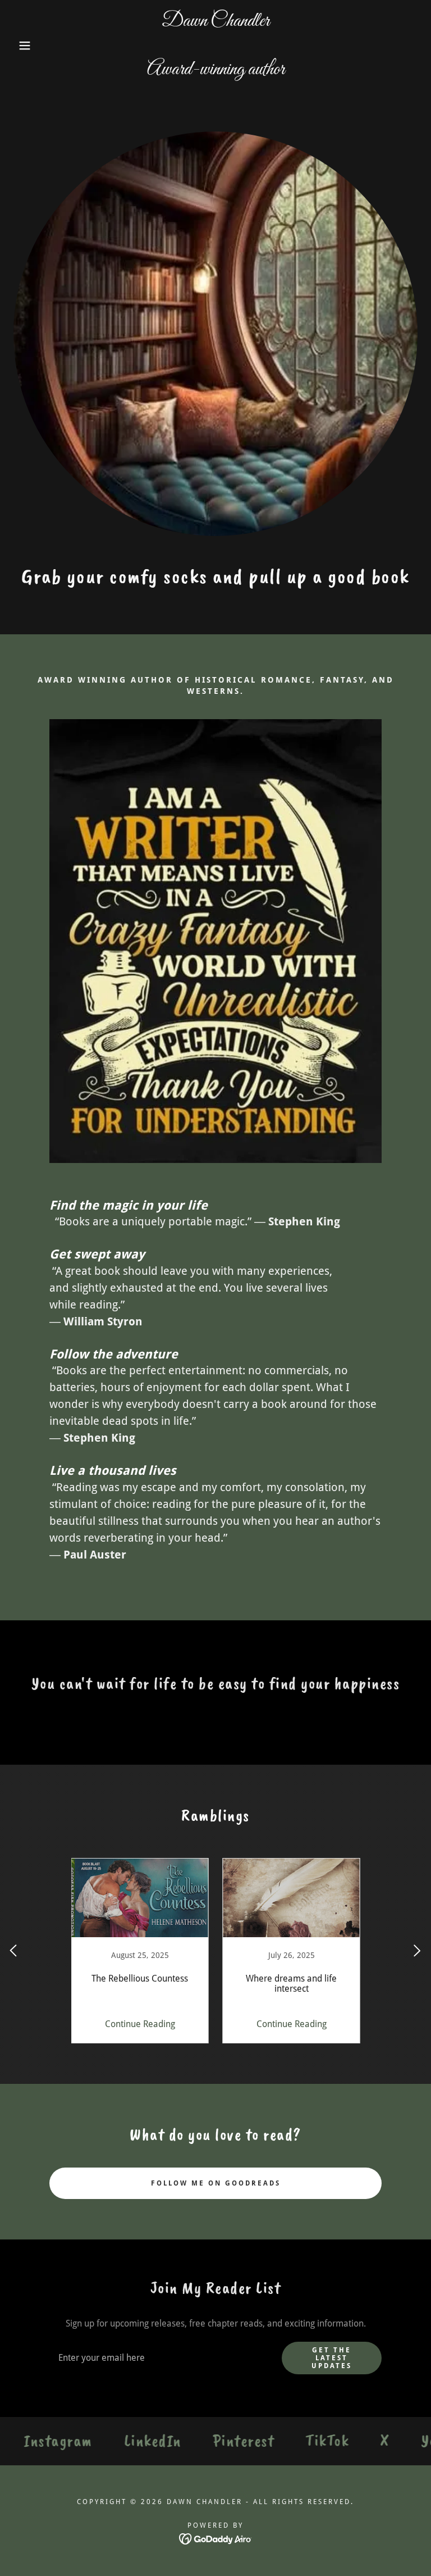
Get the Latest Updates (332, 2358)
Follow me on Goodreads (216, 2183)
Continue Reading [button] (140, 2024)
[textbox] (159, 2358)
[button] (22, 46)
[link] (215, 71)
